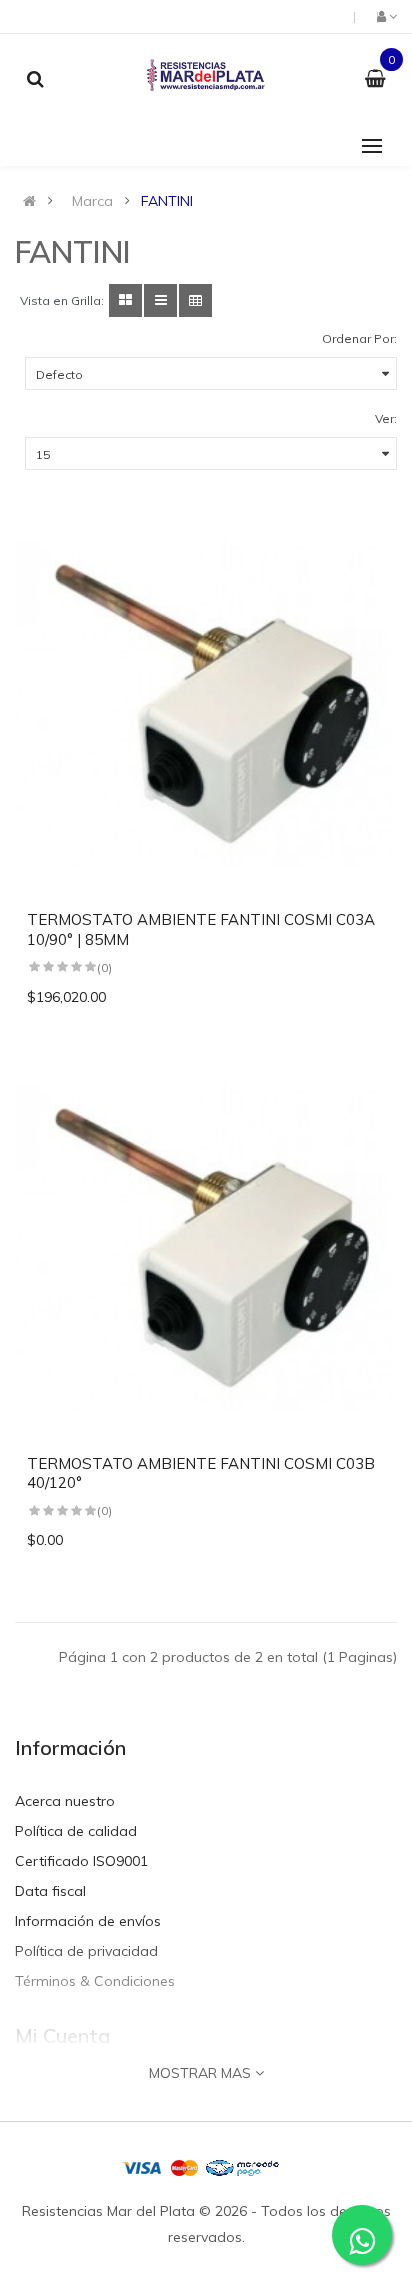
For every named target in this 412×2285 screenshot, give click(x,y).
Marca (92, 201)
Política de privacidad (86, 1951)
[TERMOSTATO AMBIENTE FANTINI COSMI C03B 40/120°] (206, 1250)
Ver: (386, 418)
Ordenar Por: (359, 338)
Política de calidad (76, 1831)
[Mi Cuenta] (385, 16)
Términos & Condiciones (95, 1981)
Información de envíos (88, 1921)
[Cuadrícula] (125, 300)
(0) (104, 967)
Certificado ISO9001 (81, 1861)
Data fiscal (50, 1891)
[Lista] (160, 300)
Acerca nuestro (65, 1801)
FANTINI (167, 201)
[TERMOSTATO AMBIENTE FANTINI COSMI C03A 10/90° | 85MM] (206, 706)
